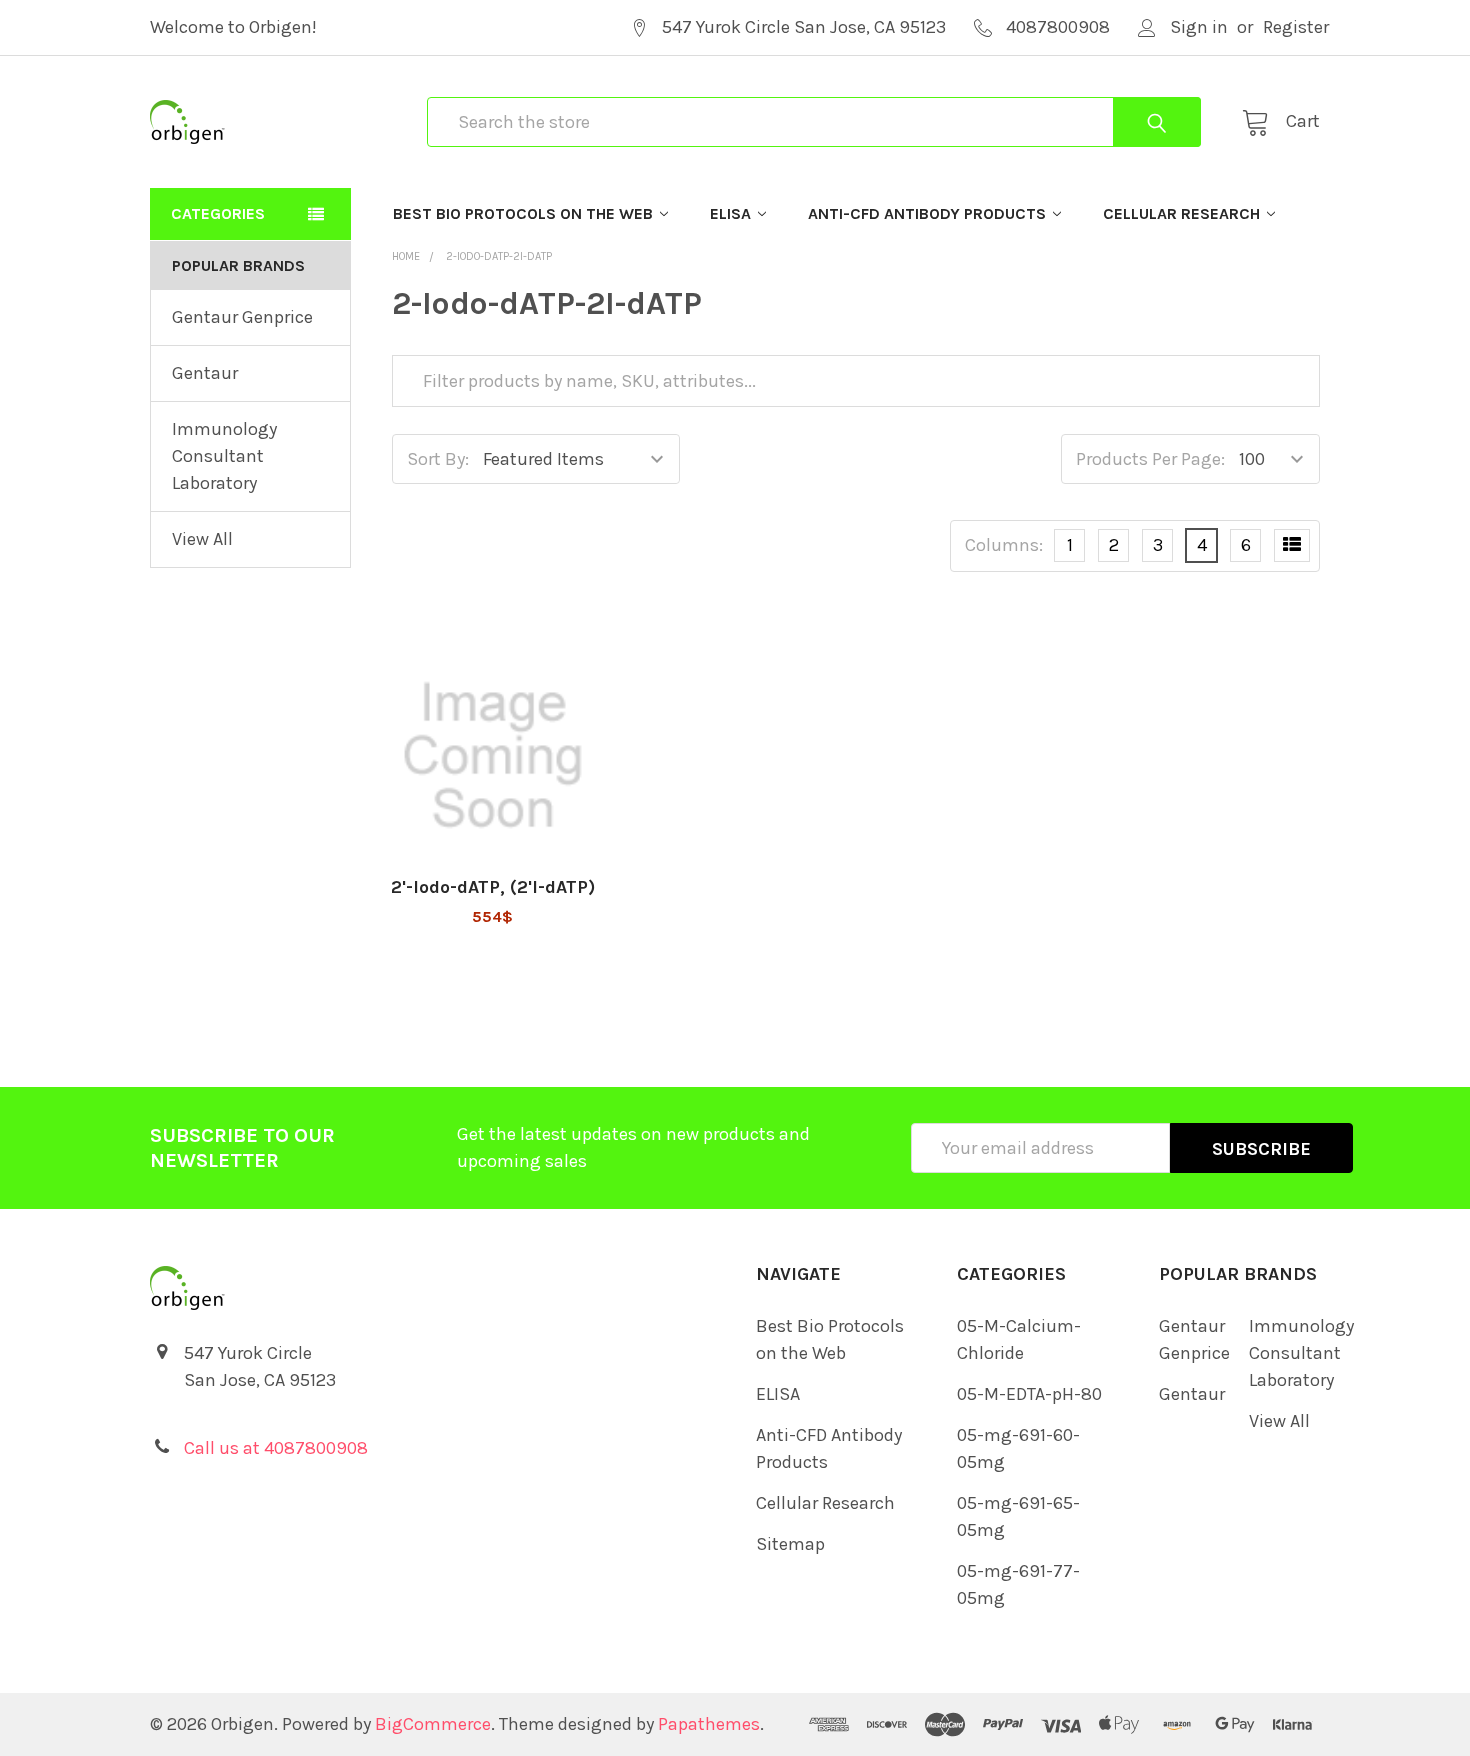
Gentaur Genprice (242, 317)
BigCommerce (433, 1724)
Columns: (1004, 545)
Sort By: (438, 459)
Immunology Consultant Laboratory (224, 456)
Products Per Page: (1150, 459)
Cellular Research (1181, 213)
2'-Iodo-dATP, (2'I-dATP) (493, 887)
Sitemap (790, 1544)
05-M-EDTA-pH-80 (1029, 1394)
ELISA (730, 213)
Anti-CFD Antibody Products (927, 213)
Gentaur (205, 373)
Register (1296, 27)
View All (202, 539)
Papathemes (709, 1724)
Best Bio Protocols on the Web (523, 213)
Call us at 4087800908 (276, 1448)
